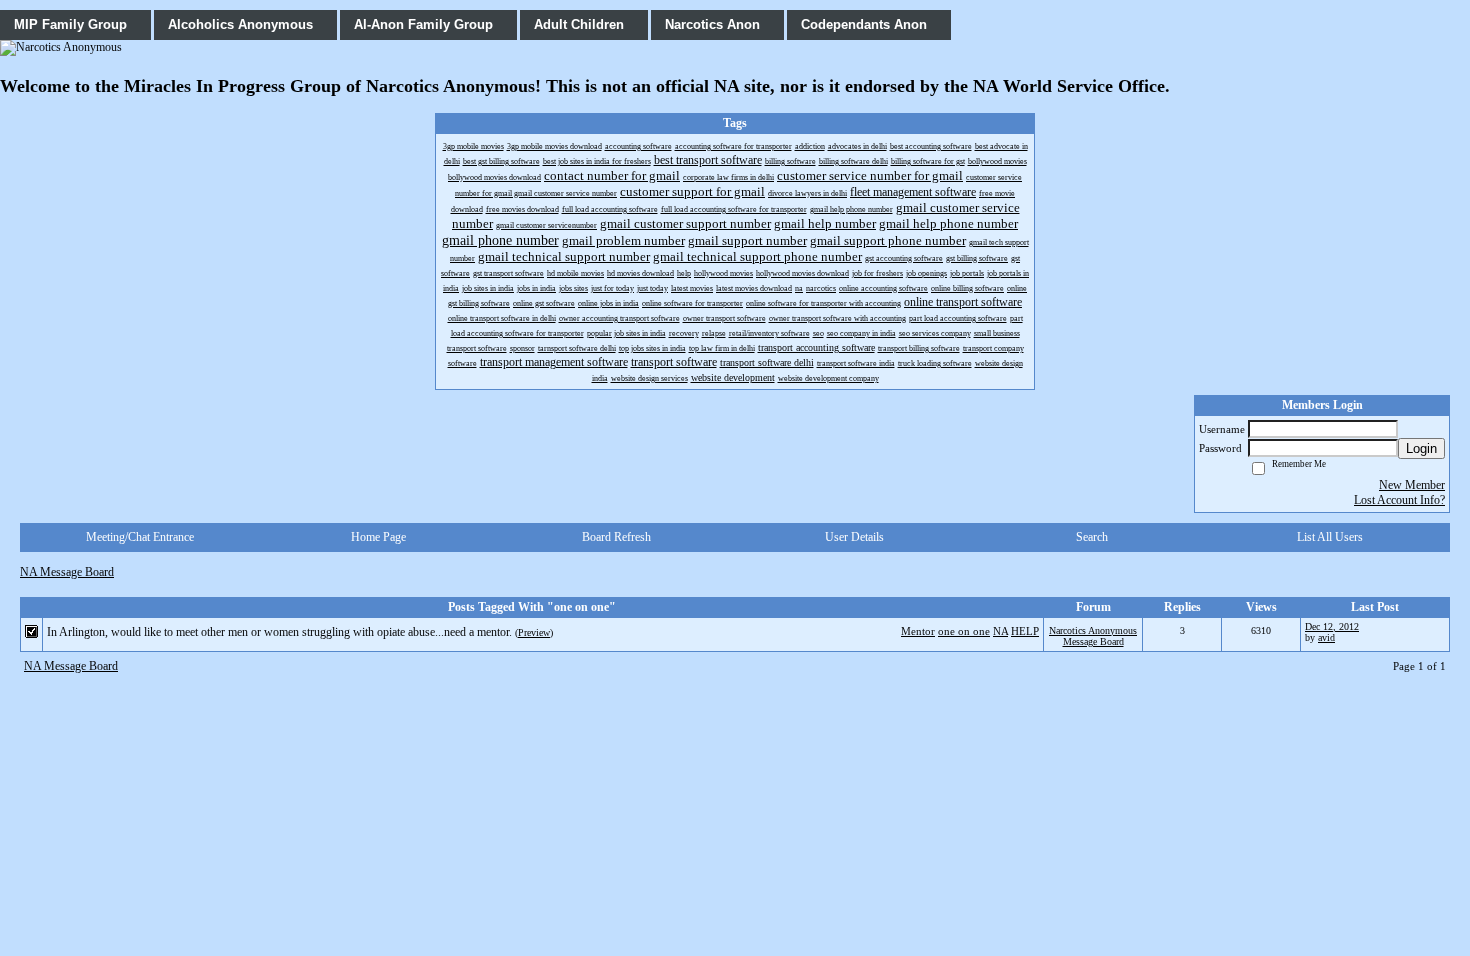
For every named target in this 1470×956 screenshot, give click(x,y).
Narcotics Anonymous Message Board (1093, 636)
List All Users (1330, 537)
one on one (964, 631)
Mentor (918, 631)
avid (1326, 637)
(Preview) (534, 632)
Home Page (378, 537)
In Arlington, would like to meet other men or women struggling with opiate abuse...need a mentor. (279, 632)
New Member (1412, 485)
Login (1421, 448)
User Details (854, 537)
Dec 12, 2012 (1332, 626)
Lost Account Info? (1399, 500)
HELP (1025, 631)
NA (1000, 631)
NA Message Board (67, 572)
